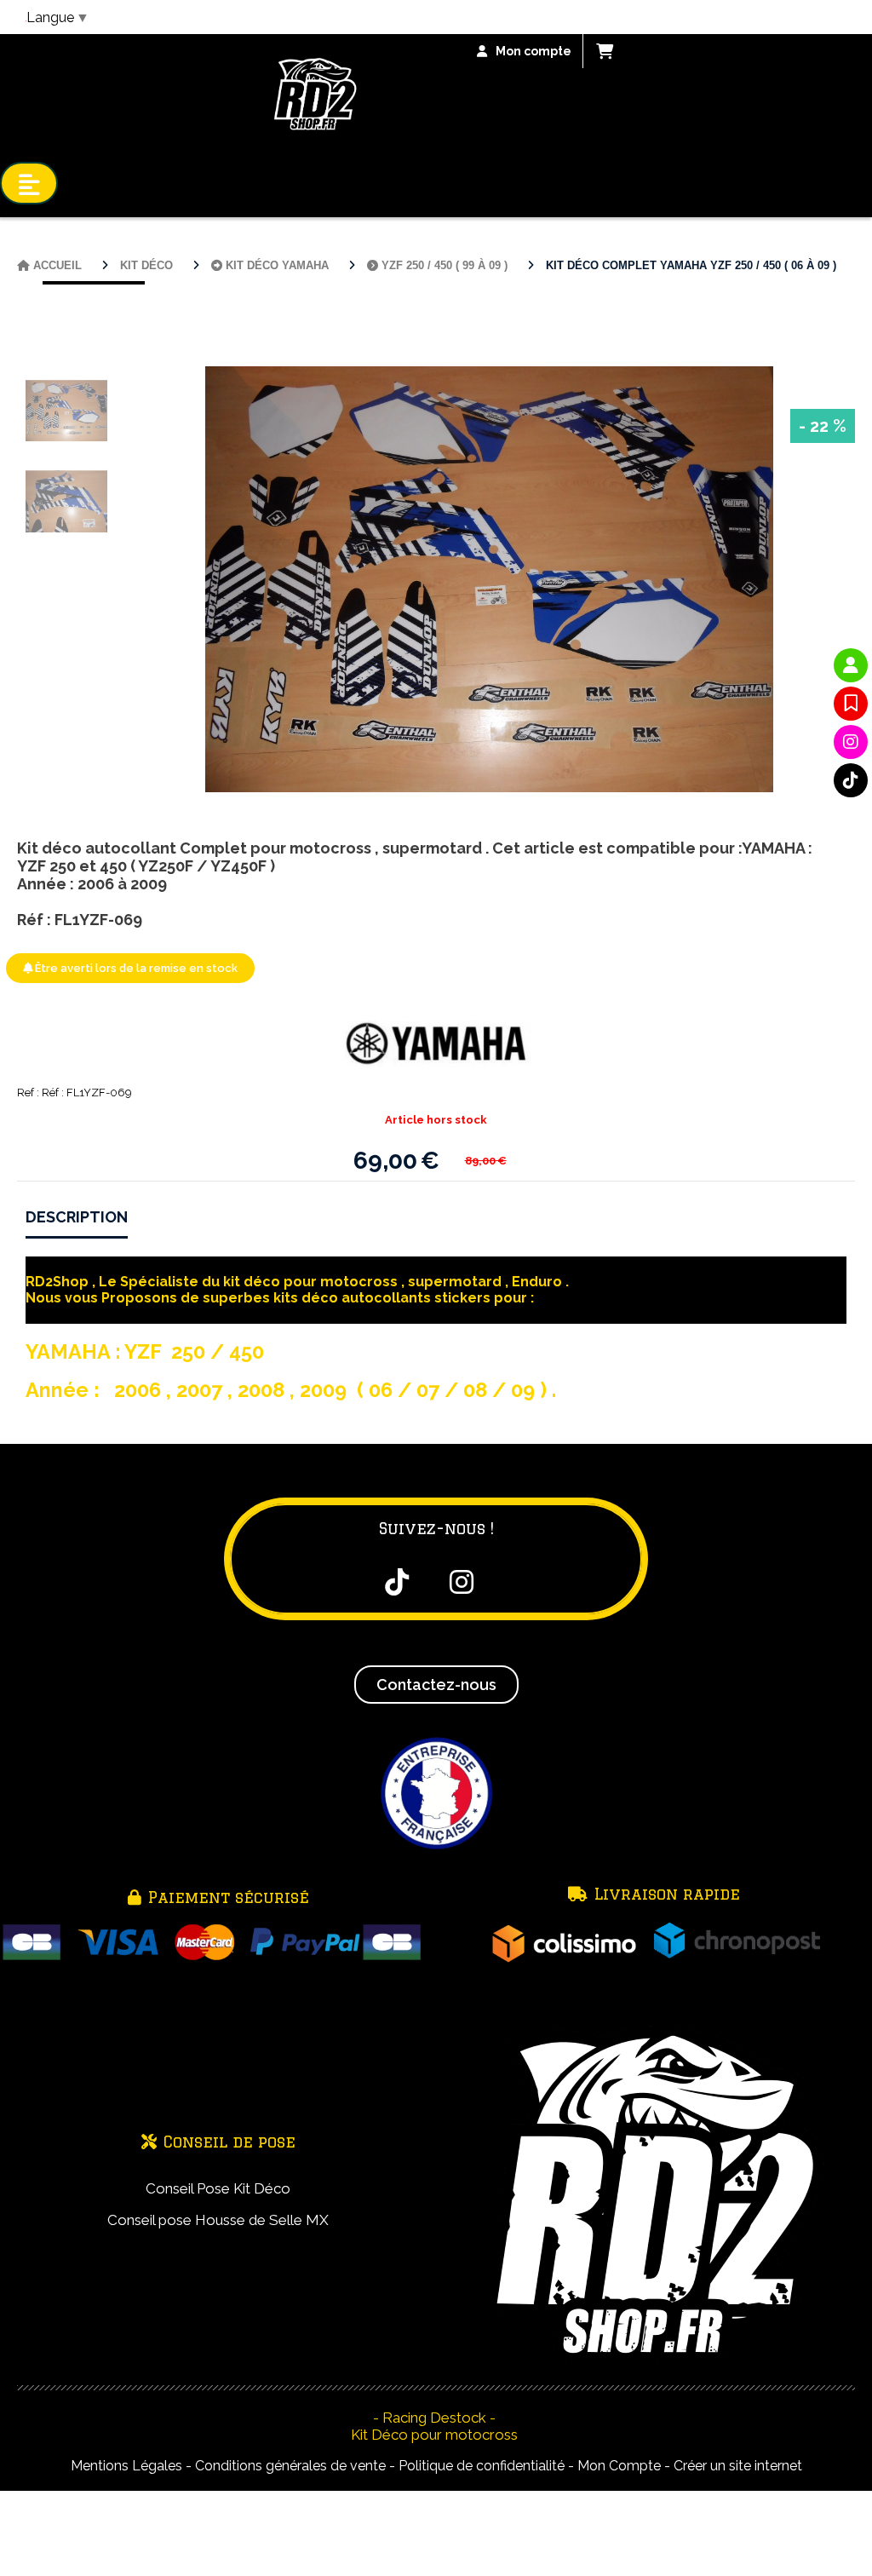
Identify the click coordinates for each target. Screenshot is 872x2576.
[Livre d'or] (851, 704)
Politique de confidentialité (482, 2466)
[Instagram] (851, 742)
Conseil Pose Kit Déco (218, 2188)
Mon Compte (619, 2466)
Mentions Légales (126, 2466)
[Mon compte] (851, 665)
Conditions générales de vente (290, 2466)
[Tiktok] (851, 780)
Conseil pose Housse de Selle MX (218, 2220)
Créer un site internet (738, 2466)
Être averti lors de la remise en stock (135, 968)
